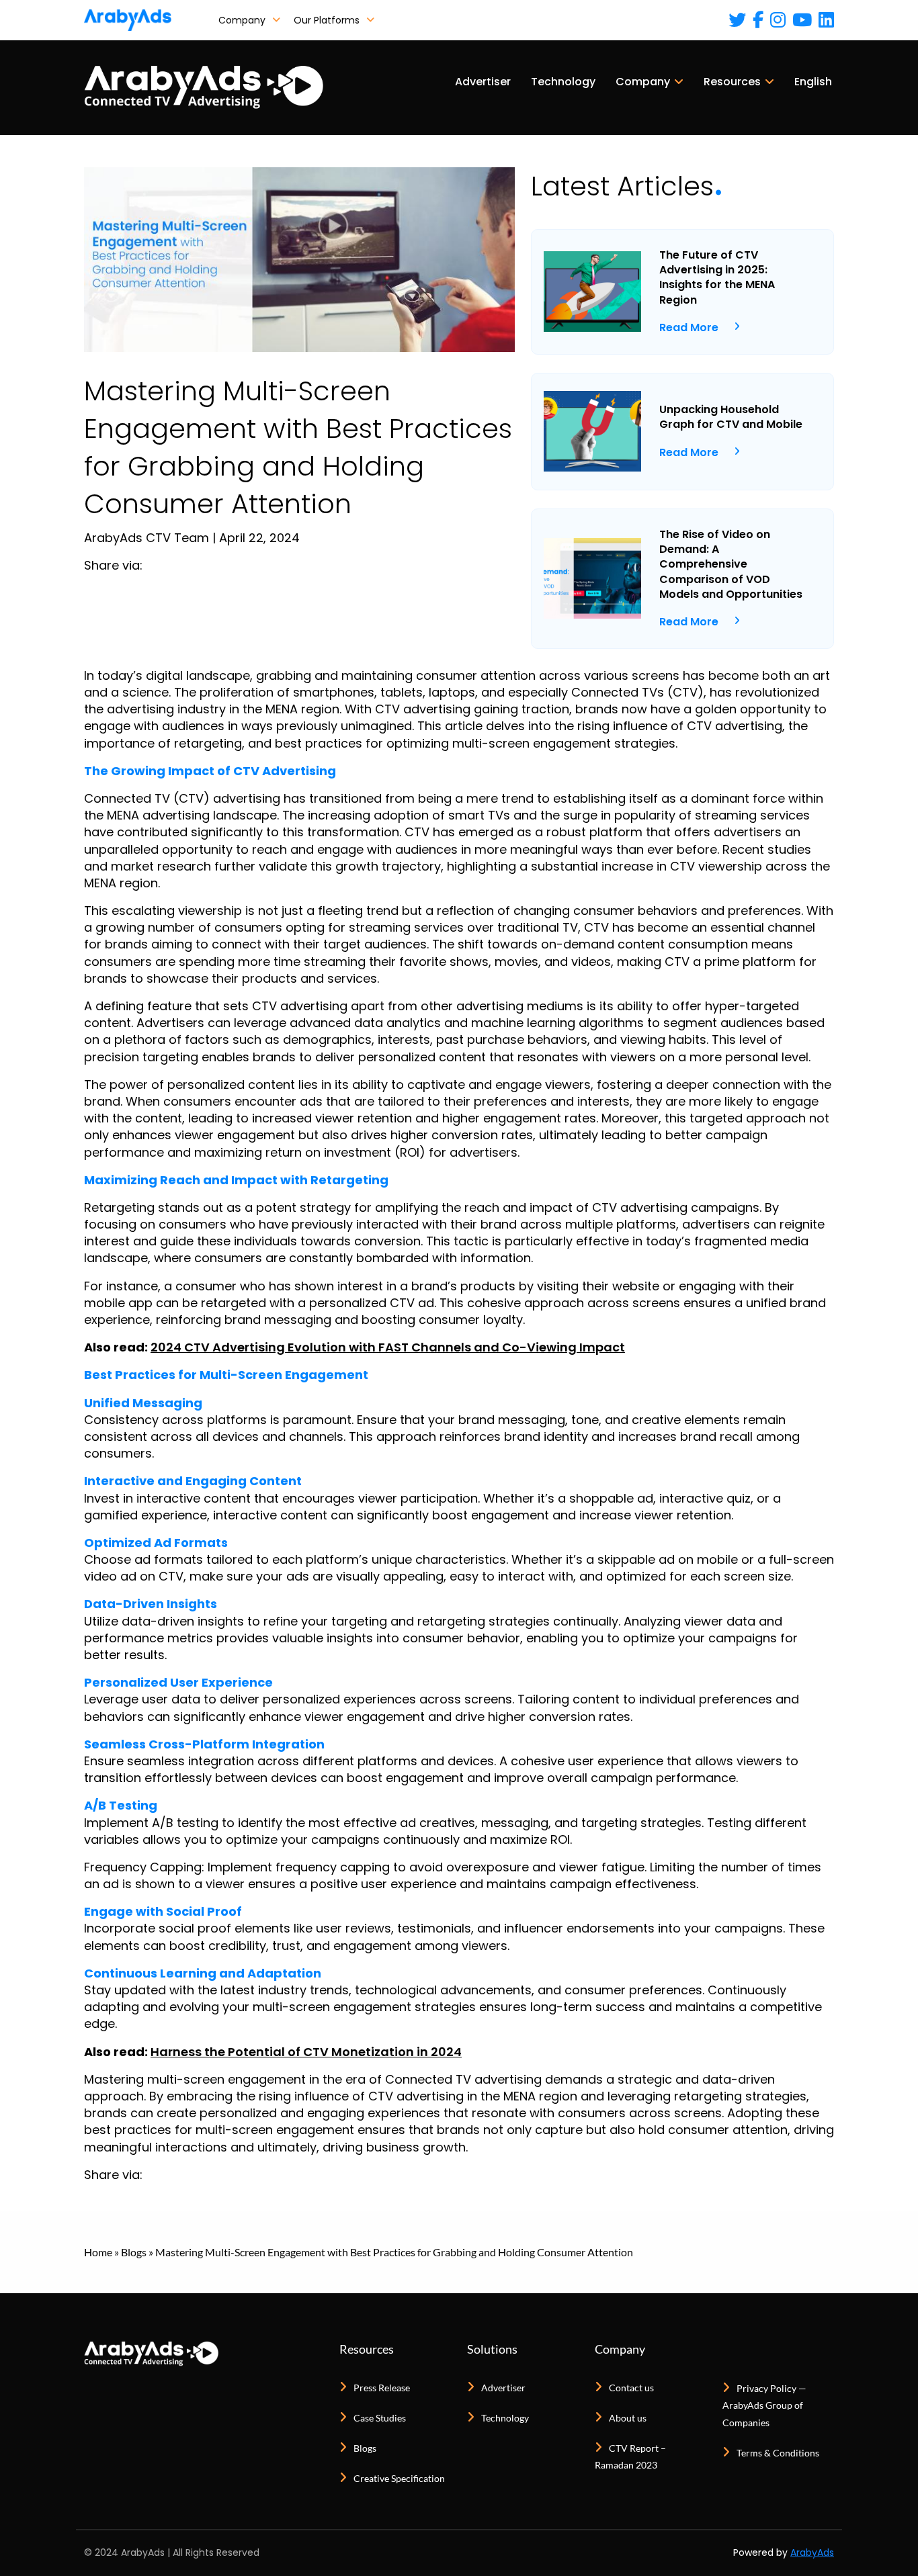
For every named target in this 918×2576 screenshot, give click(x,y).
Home (98, 2252)
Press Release (382, 2388)
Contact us (631, 2388)
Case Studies (380, 2418)
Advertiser (483, 82)
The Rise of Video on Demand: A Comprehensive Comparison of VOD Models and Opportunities (731, 565)
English (813, 82)
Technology (563, 82)
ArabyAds (812, 2552)
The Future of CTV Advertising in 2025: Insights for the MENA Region (717, 278)
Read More (689, 327)
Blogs (134, 2252)
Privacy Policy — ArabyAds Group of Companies (764, 2405)
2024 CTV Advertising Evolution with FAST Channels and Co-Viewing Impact (388, 1347)
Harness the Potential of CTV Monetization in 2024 (306, 2052)
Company (243, 20)
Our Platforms (328, 20)
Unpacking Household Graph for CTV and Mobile (731, 417)
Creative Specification (399, 2478)
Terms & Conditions (778, 2453)
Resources (732, 82)
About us (628, 2418)
